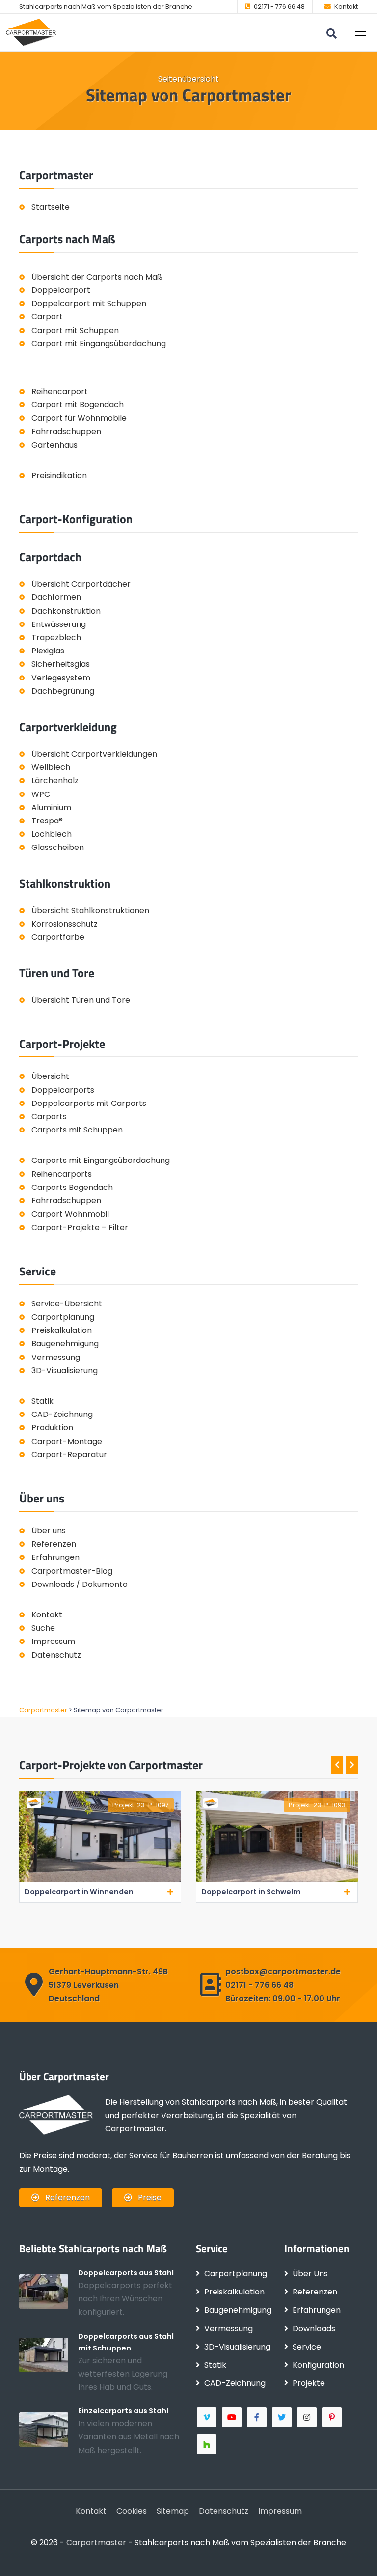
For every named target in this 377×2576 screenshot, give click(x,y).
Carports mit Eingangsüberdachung (101, 1160)
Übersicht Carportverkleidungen (94, 754)
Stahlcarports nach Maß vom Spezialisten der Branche (106, 7)
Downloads (314, 2329)
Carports (49, 1117)
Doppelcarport (61, 290)
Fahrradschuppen (66, 432)
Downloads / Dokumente (80, 1584)
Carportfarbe (58, 937)
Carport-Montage (67, 1441)
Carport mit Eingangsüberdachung (99, 344)
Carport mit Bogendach (78, 405)
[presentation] (337, 1765)
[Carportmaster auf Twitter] (283, 2417)
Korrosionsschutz (65, 924)
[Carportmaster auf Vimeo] (207, 2417)
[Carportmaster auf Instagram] (308, 2417)
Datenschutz (56, 1655)
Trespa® (47, 821)
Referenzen (54, 1544)
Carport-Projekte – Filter (80, 1228)
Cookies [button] (132, 2511)
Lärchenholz (55, 780)
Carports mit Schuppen (77, 1130)
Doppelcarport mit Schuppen (89, 303)
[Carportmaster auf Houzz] (207, 2444)
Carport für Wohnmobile (79, 418)
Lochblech (52, 834)
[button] (361, 32)
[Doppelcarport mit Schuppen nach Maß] (49, 2354)
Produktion (52, 1428)
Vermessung (56, 1357)
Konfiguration (318, 2365)
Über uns (49, 1531)
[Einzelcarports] (49, 2429)
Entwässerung (59, 624)
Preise (149, 2197)
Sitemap (173, 2511)
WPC (41, 794)
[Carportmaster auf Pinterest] (333, 2417)
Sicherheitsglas (61, 664)
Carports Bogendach (72, 1187)
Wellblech (51, 767)
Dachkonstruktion (66, 611)
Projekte (309, 2383)
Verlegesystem (61, 678)
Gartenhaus (54, 445)
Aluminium (51, 807)
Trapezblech (56, 637)
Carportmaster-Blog (72, 1571)
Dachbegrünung (63, 691)
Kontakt (346, 7)
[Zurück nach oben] (355, 2554)
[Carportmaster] (31, 32)
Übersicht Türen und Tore (81, 1000)
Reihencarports (62, 1174)
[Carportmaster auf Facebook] (257, 2417)
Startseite (51, 207)
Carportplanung (63, 1317)
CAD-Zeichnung (62, 1414)
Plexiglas (48, 651)
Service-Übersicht (67, 1304)
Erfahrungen (55, 1557)
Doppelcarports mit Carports (89, 1103)
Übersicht (50, 1076)
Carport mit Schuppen (75, 330)
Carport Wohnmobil (70, 1214)
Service (307, 2347)
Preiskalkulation (62, 1330)
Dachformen (56, 597)
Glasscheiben (58, 847)
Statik (42, 1401)
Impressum (53, 1641)
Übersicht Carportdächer (81, 584)
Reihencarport (60, 391)
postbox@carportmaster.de (283, 1971)
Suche (43, 1628)
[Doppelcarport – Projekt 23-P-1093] (277, 1880)
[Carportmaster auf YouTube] (232, 2417)
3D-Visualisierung (65, 1371)
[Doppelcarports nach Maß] (49, 2291)
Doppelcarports (63, 1090)
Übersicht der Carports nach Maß (97, 277)
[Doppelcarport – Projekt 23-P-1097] (100, 1880)
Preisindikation (59, 475)
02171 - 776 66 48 (279, 7)
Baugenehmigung (65, 1344)
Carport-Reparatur (69, 1455)
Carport (47, 317)
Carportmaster (96, 2542)
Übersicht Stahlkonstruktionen (90, 911)
